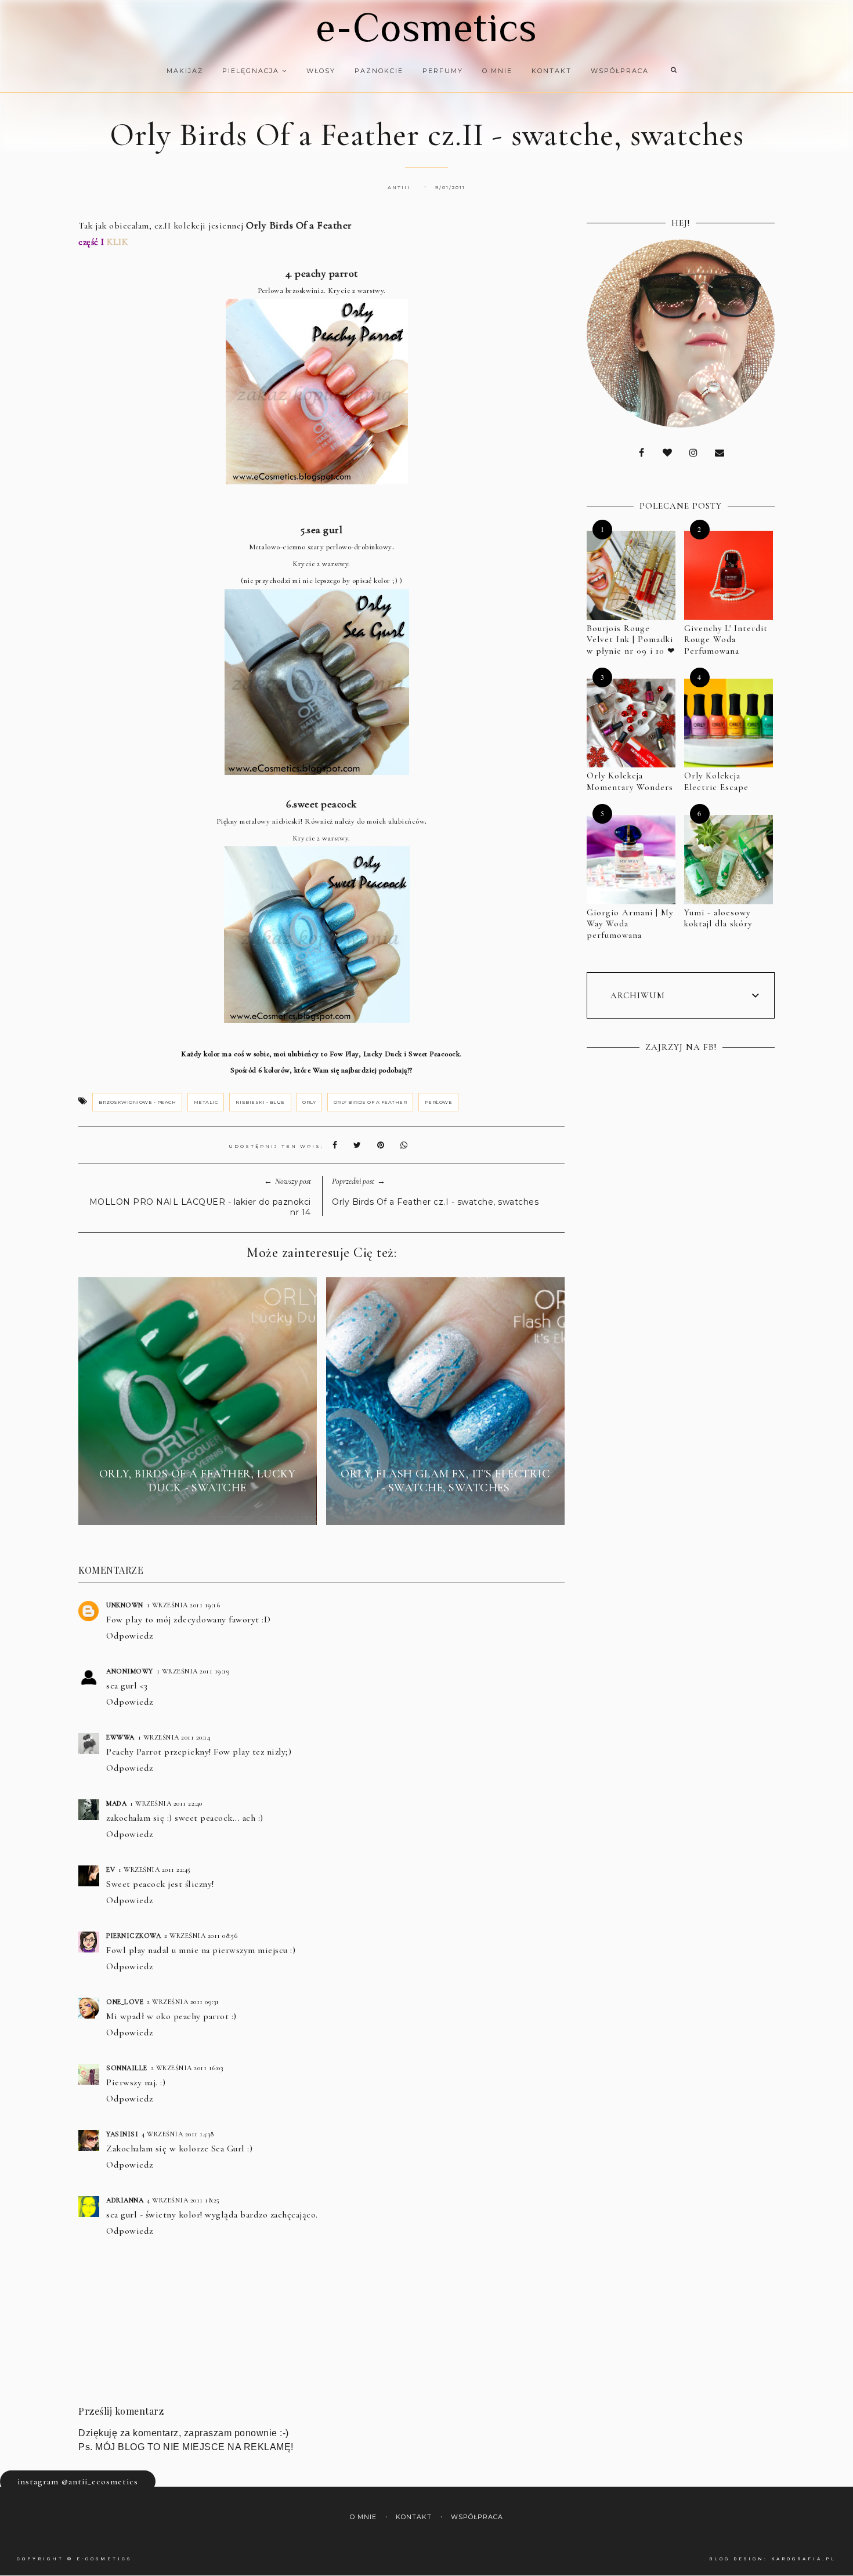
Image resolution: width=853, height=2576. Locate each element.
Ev (111, 1869)
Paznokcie (379, 71)
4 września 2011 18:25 (183, 2200)
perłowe (439, 1102)
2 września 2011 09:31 (183, 2002)
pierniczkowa (133, 1936)
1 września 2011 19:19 (194, 1671)
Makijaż (185, 71)
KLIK (117, 242)
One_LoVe (125, 2002)
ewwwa (120, 1737)
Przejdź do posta (197, 1509)
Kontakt (552, 71)
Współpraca (620, 71)
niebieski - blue (260, 1102)
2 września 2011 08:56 (201, 1936)
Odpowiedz (130, 1636)
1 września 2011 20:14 (174, 1737)
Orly (309, 1102)
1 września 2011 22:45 (155, 1869)
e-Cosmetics (426, 27)
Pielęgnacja (252, 71)
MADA (116, 1803)
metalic (206, 1102)
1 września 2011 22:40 (166, 1803)
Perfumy (443, 71)
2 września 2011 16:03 (187, 2068)
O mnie (497, 71)
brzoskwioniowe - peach (137, 1102)
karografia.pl (804, 2559)
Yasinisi (122, 2134)
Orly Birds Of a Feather (371, 1102)
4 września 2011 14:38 (178, 2134)
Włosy (321, 71)
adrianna (125, 2200)
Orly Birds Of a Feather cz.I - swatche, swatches (435, 1202)
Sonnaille (127, 2068)
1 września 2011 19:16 (184, 1605)
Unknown (125, 1605)
